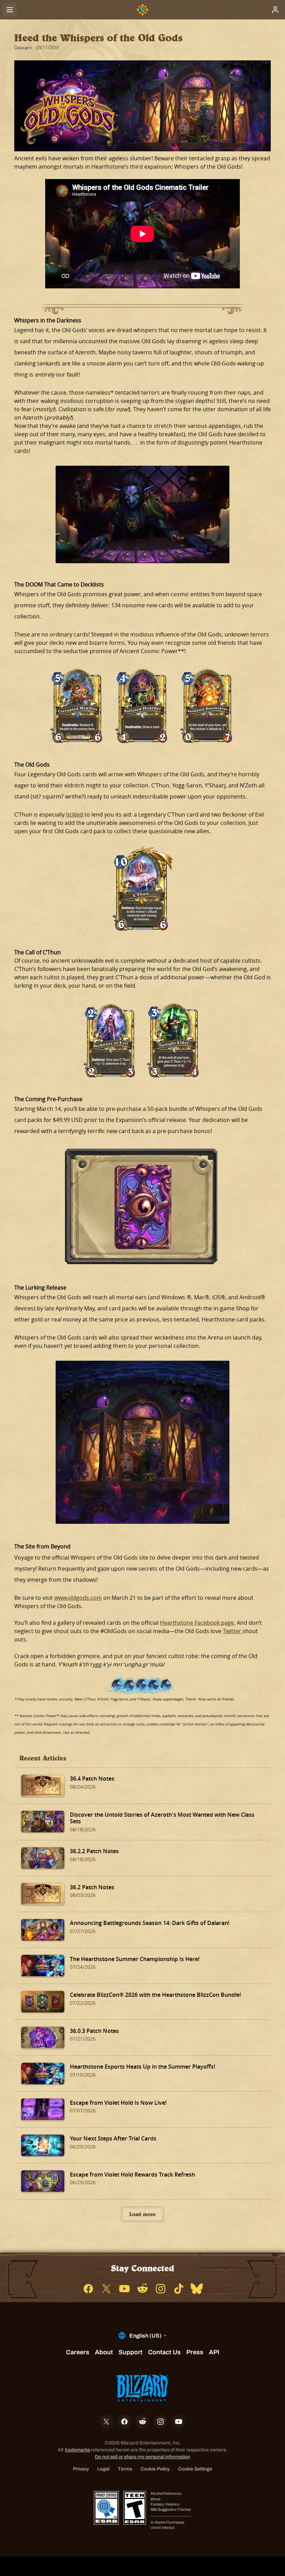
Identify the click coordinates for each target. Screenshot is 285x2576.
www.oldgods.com (78, 1598)
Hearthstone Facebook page (197, 1623)
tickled (75, 814)
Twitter (233, 1631)
